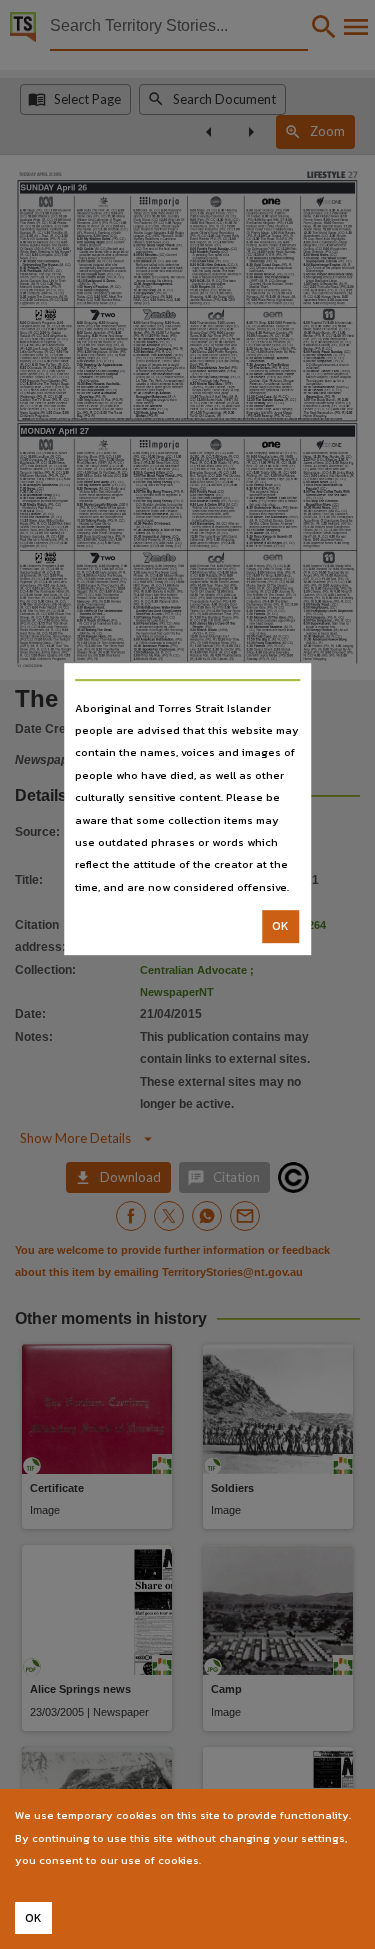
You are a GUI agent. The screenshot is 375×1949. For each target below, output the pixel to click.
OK (280, 926)
